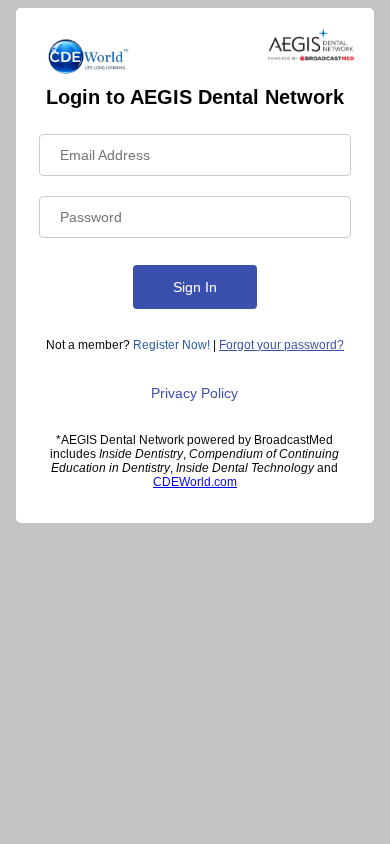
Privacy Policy (194, 393)
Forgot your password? (281, 345)
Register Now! (171, 345)
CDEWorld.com (195, 482)
